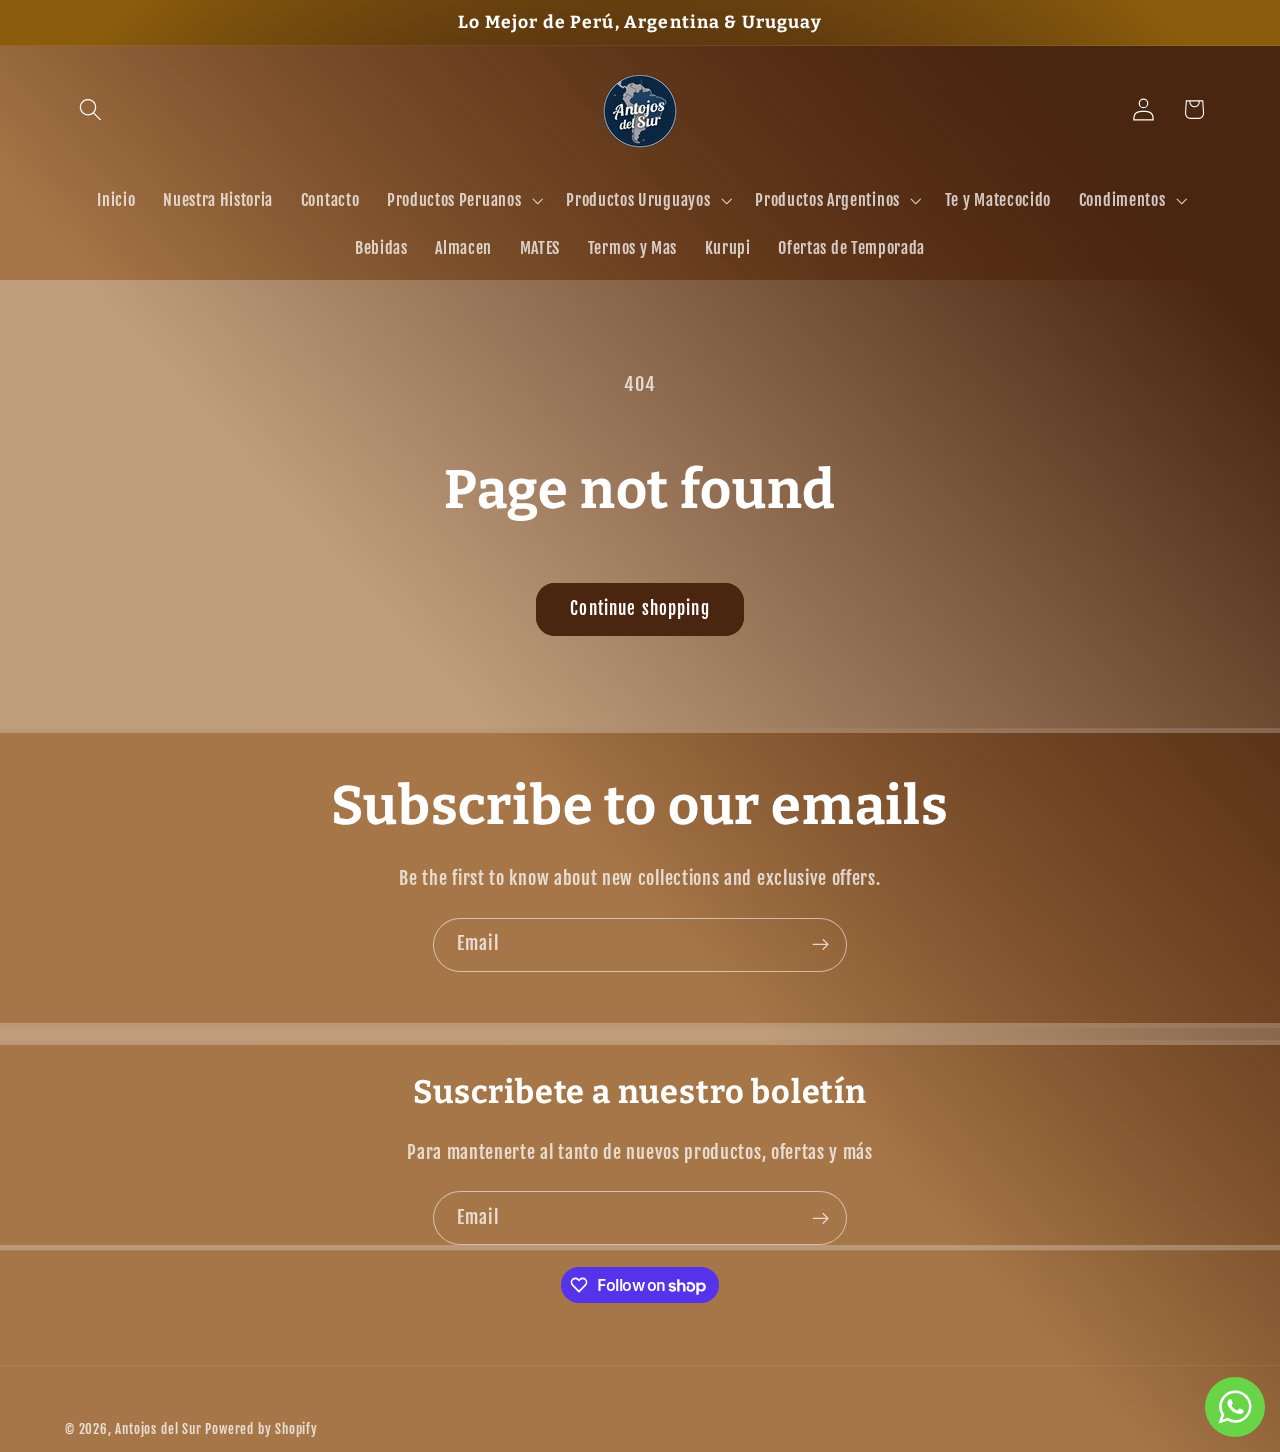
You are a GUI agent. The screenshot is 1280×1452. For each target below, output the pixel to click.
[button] (90, 109)
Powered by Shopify (261, 1429)
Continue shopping (640, 608)
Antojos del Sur (158, 1429)
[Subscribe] (820, 945)
